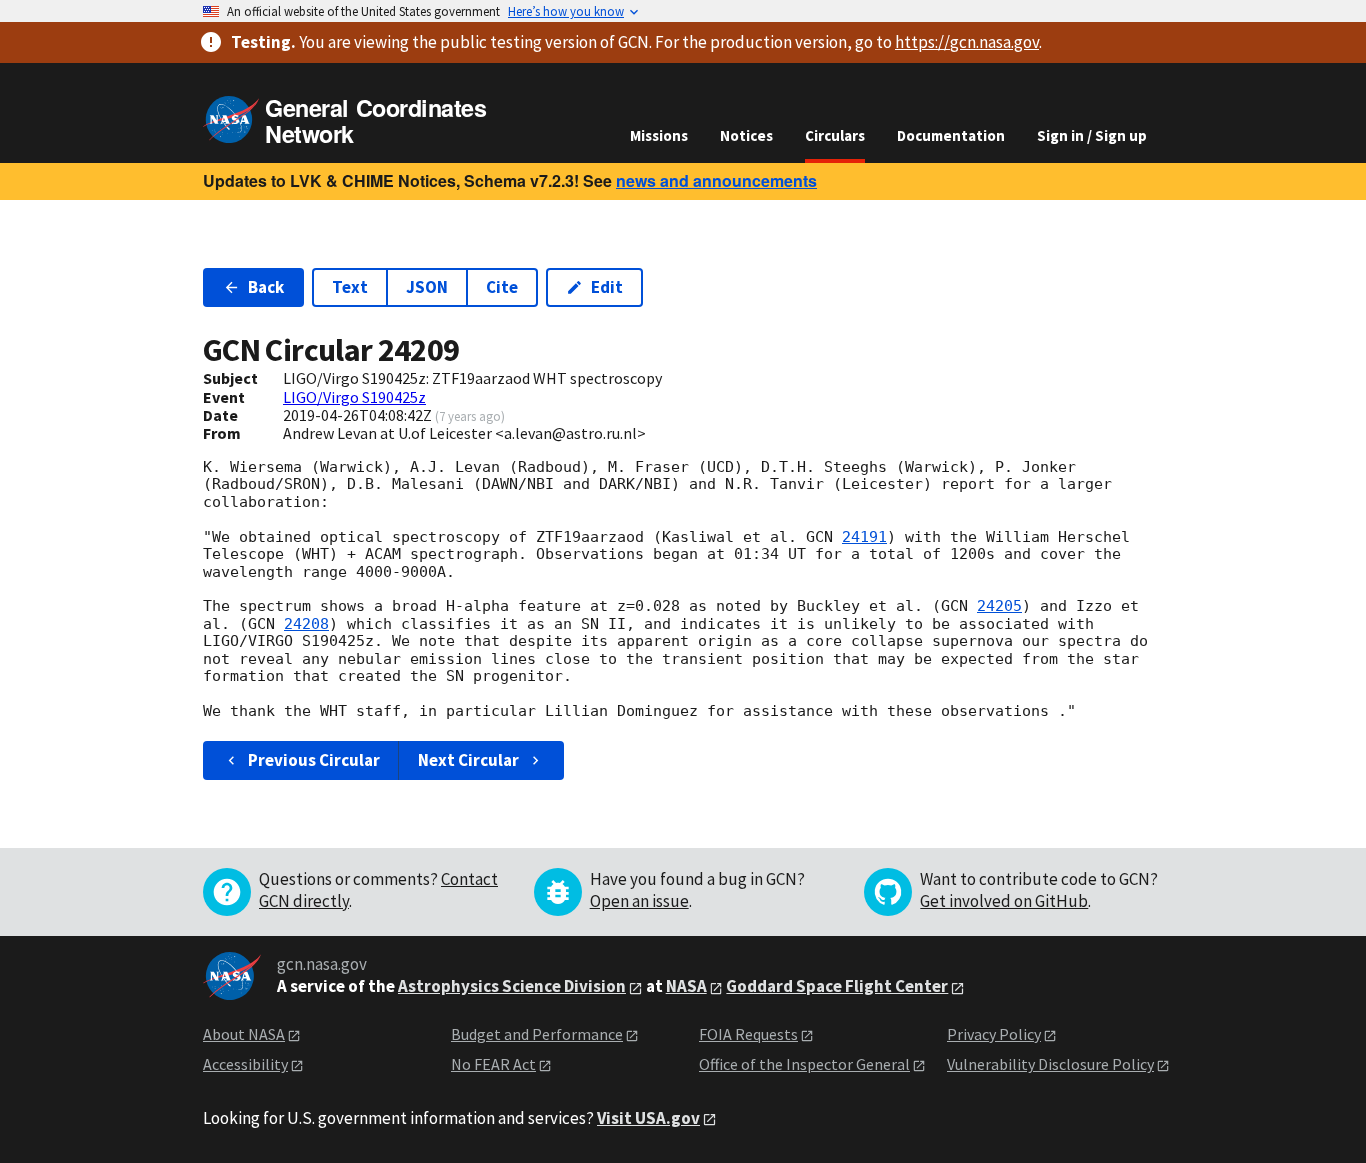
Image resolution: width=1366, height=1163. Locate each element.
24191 (864, 537)
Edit (607, 287)
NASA (686, 986)
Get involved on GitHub (1004, 901)
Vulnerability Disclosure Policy (1050, 1064)
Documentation (951, 135)
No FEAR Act (493, 1064)
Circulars (835, 135)
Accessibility (245, 1064)
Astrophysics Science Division (512, 986)
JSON (427, 287)
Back (266, 287)
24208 (306, 624)
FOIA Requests (748, 1034)
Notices (746, 135)
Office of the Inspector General (804, 1064)
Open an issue (639, 901)
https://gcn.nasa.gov (967, 42)
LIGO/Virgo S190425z (354, 397)
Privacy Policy (994, 1034)
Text (350, 287)
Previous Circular (314, 760)
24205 (999, 606)
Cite (502, 287)
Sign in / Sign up (1092, 135)
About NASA (244, 1034)
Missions (659, 135)
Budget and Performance (537, 1034)
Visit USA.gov (648, 1118)
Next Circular (468, 760)
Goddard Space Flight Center (837, 986)
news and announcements (716, 180)
